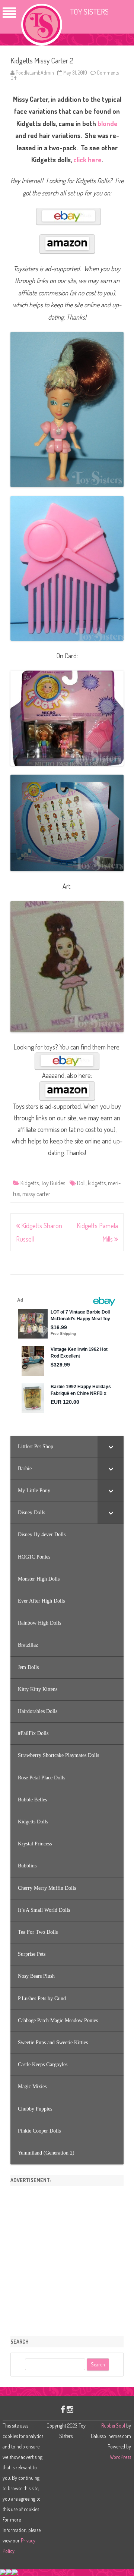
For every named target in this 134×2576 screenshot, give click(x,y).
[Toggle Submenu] (111, 1447)
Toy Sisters (89, 11)
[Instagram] (70, 2409)
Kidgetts (30, 1183)
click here (87, 160)
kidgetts (97, 1183)
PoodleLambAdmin (35, 73)
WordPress (120, 2457)
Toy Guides (53, 1183)
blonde (108, 123)
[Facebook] (63, 2409)
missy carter (36, 1194)
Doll (81, 1183)
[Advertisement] (67, 2259)
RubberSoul (113, 2426)
